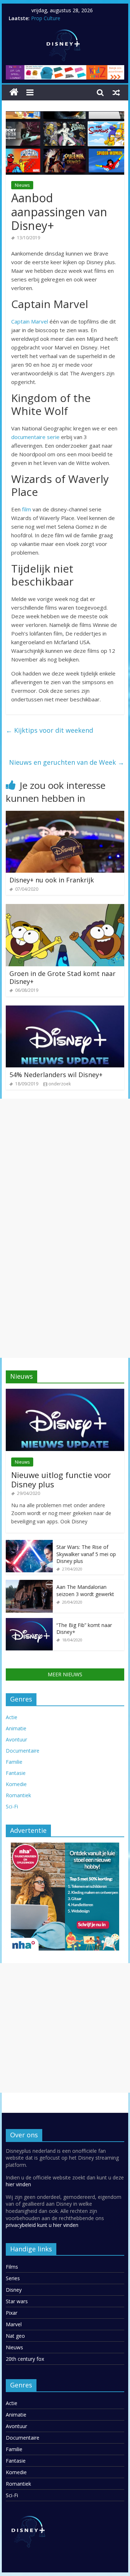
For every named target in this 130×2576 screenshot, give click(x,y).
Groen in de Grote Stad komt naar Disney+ (62, 977)
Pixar (12, 2313)
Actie (12, 1717)
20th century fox (25, 2359)
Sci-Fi (12, 1806)
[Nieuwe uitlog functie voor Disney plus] (65, 1393)
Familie (14, 1762)
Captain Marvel (30, 321)
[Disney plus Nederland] (14, 92)
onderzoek (60, 1084)
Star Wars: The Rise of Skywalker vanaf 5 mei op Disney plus (86, 1554)
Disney (14, 2290)
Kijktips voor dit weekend (49, 730)
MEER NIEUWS (65, 1674)
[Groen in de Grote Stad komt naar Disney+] (65, 908)
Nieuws (22, 185)
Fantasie (16, 1773)
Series (13, 2278)
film (27, 509)
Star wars (17, 2301)
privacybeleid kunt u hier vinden (42, 2225)
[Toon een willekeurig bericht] (116, 92)
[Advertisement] (65, 1163)
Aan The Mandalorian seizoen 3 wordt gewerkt (85, 1590)
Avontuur (16, 1739)
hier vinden (18, 2184)
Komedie (16, 1784)
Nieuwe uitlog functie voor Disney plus (61, 1479)
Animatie (16, 1728)
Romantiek (18, 1795)
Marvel (14, 2324)
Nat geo (15, 2336)
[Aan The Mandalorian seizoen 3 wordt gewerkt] (29, 1584)
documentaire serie (35, 437)
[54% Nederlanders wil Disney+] (65, 1010)
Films (12, 2267)
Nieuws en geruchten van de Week (67, 762)
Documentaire (23, 1751)
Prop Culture (46, 18)
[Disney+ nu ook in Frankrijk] (65, 815)
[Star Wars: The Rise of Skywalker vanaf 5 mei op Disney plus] (29, 1544)
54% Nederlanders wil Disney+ (56, 1075)
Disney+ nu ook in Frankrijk (52, 880)
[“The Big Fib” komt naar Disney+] (29, 1622)
